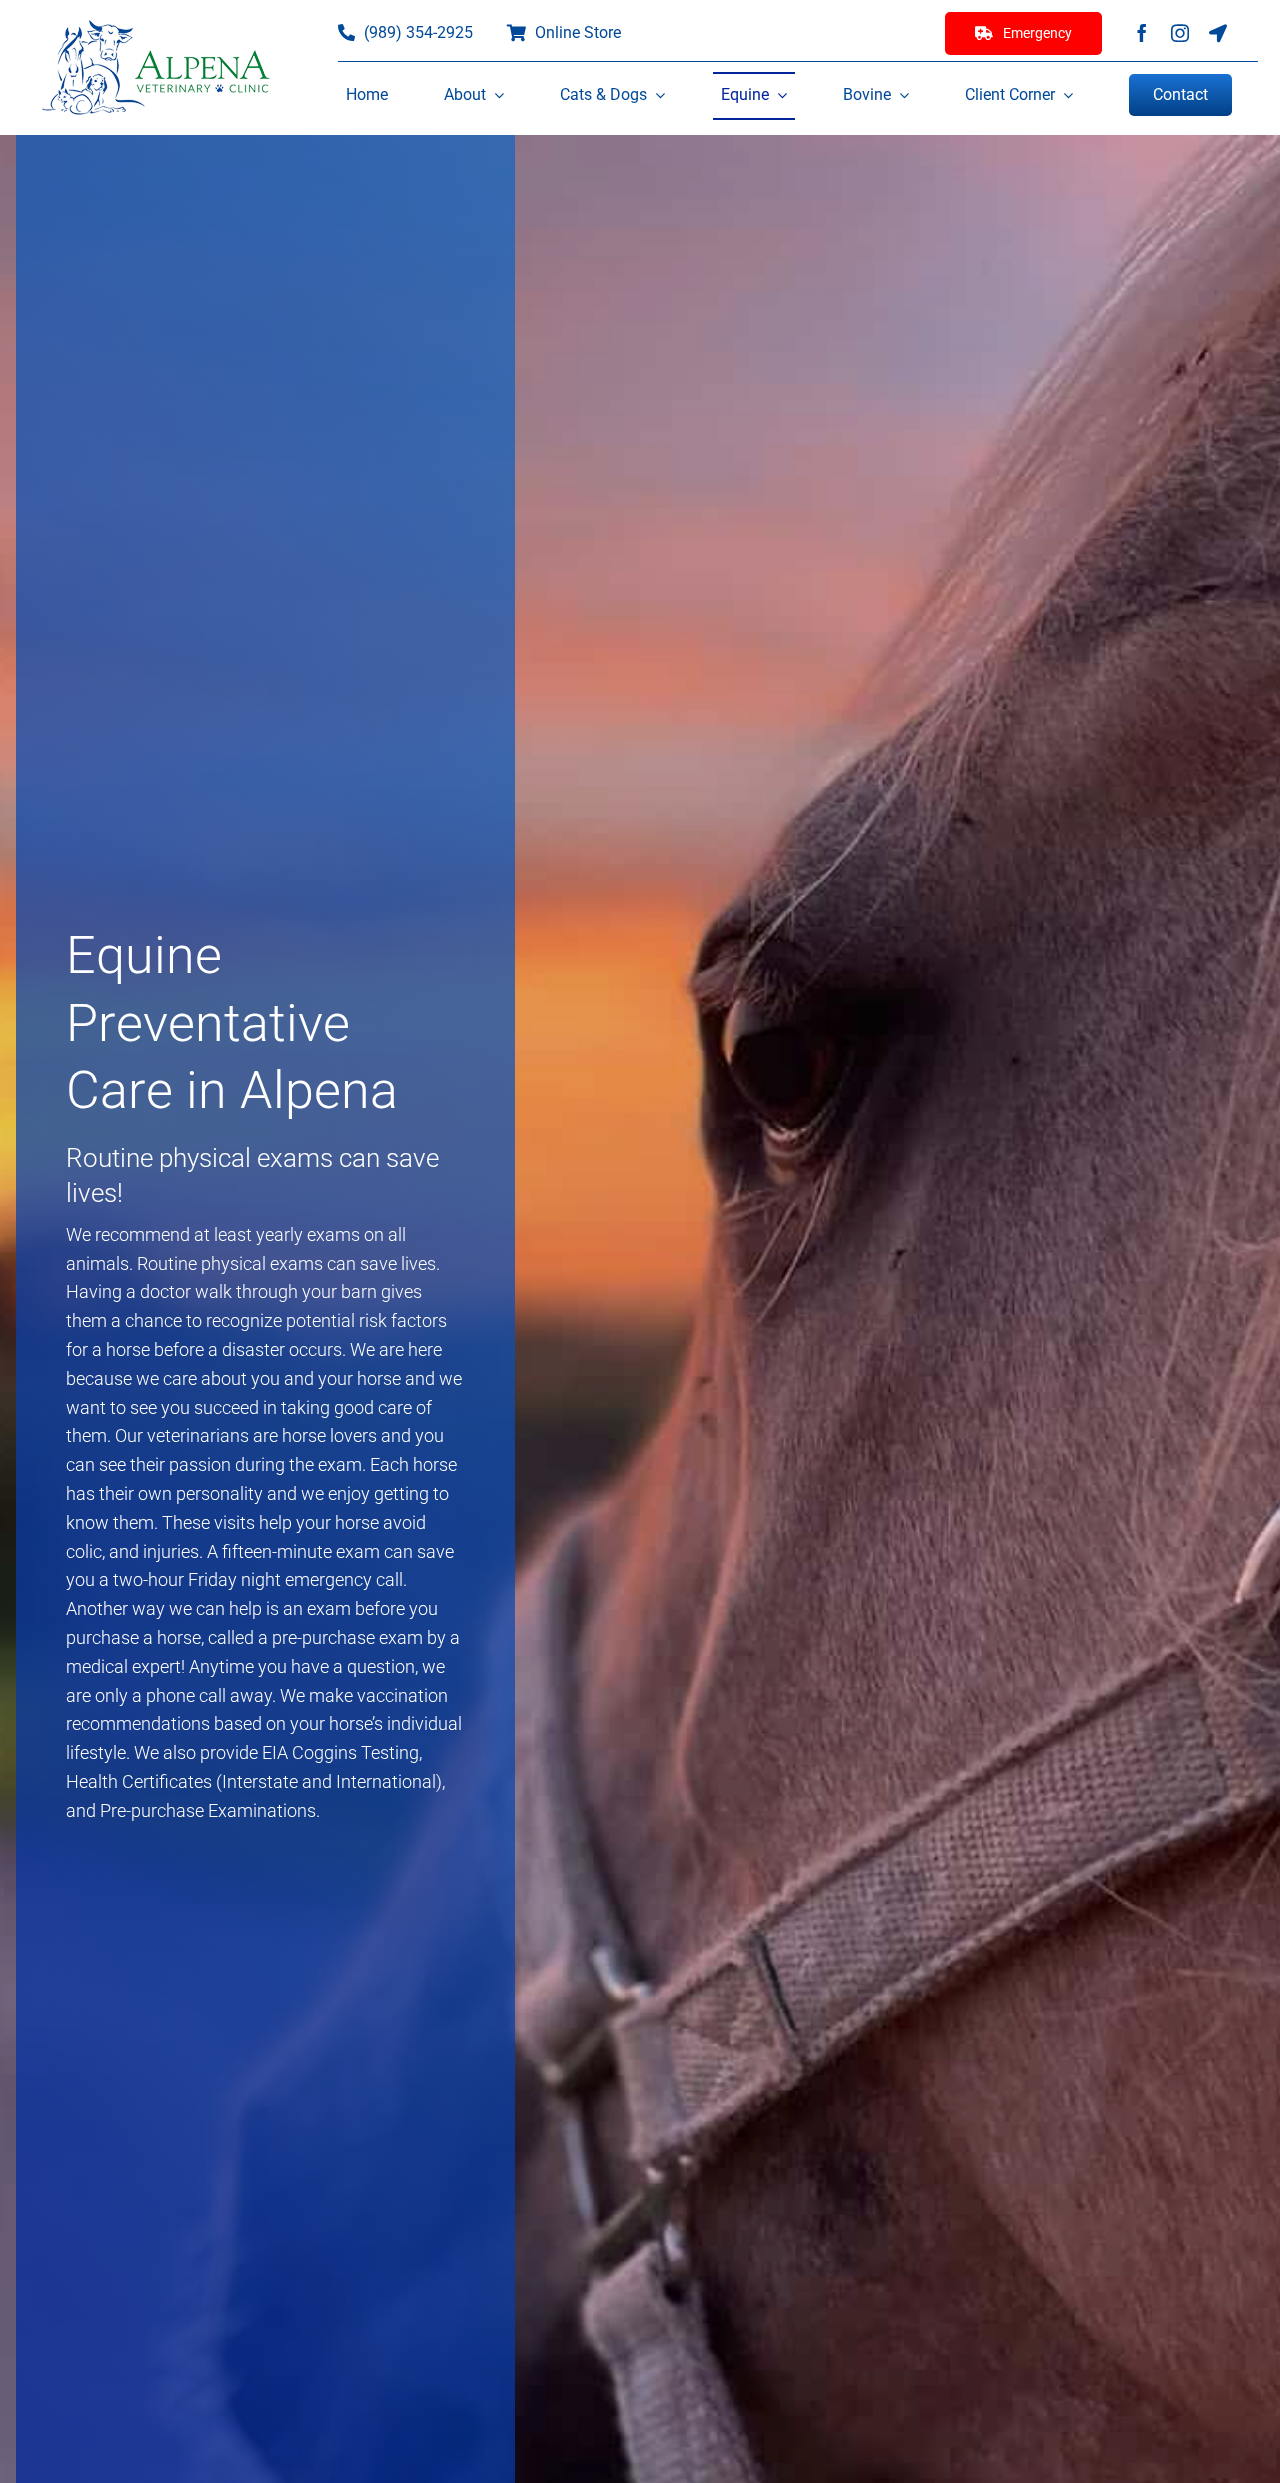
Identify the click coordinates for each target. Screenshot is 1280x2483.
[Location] (1218, 33)
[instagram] (1180, 33)
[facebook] (1142, 33)
